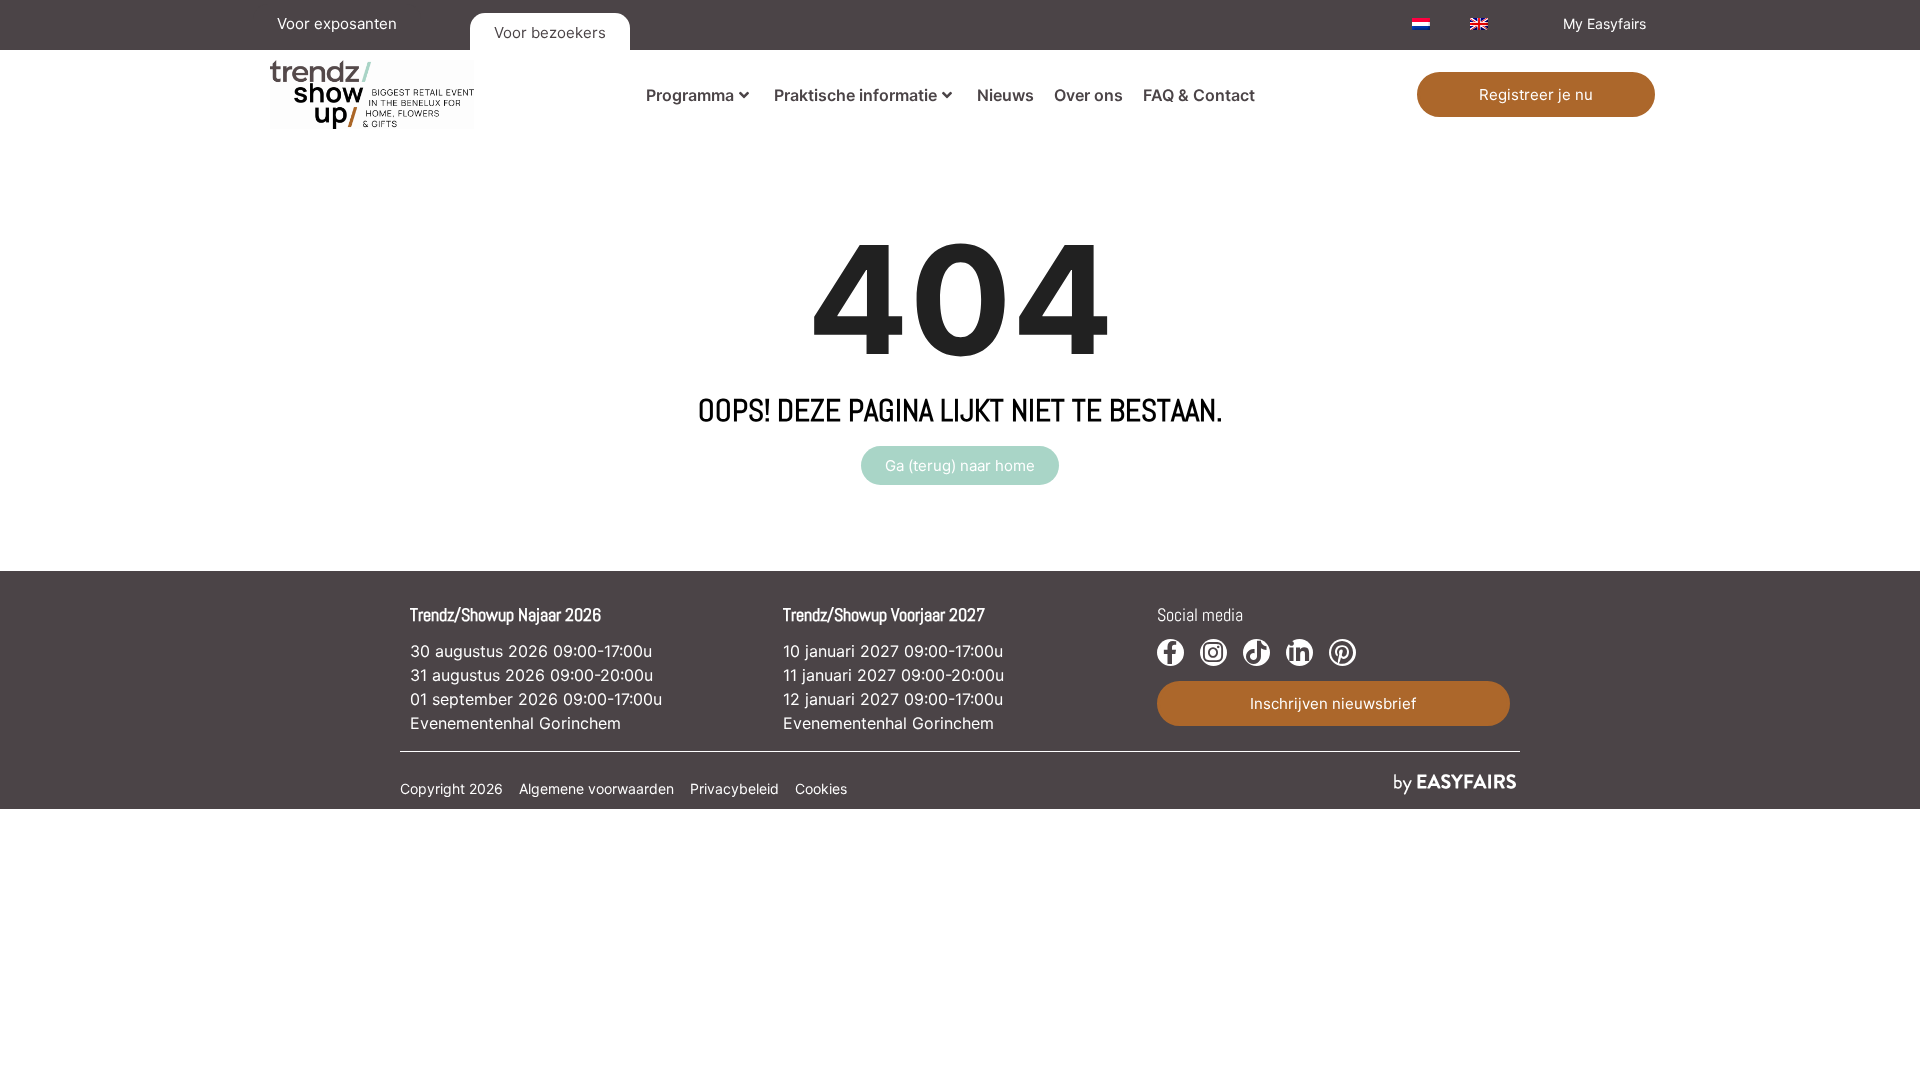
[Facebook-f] (1170, 652)
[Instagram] (1213, 652)
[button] (1536, 94)
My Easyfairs (1604, 23)
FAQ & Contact (1199, 95)
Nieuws (1005, 95)
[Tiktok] (1256, 652)
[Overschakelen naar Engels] (1479, 24)
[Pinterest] (1342, 652)
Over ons (1088, 95)
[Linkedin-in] (1299, 652)
